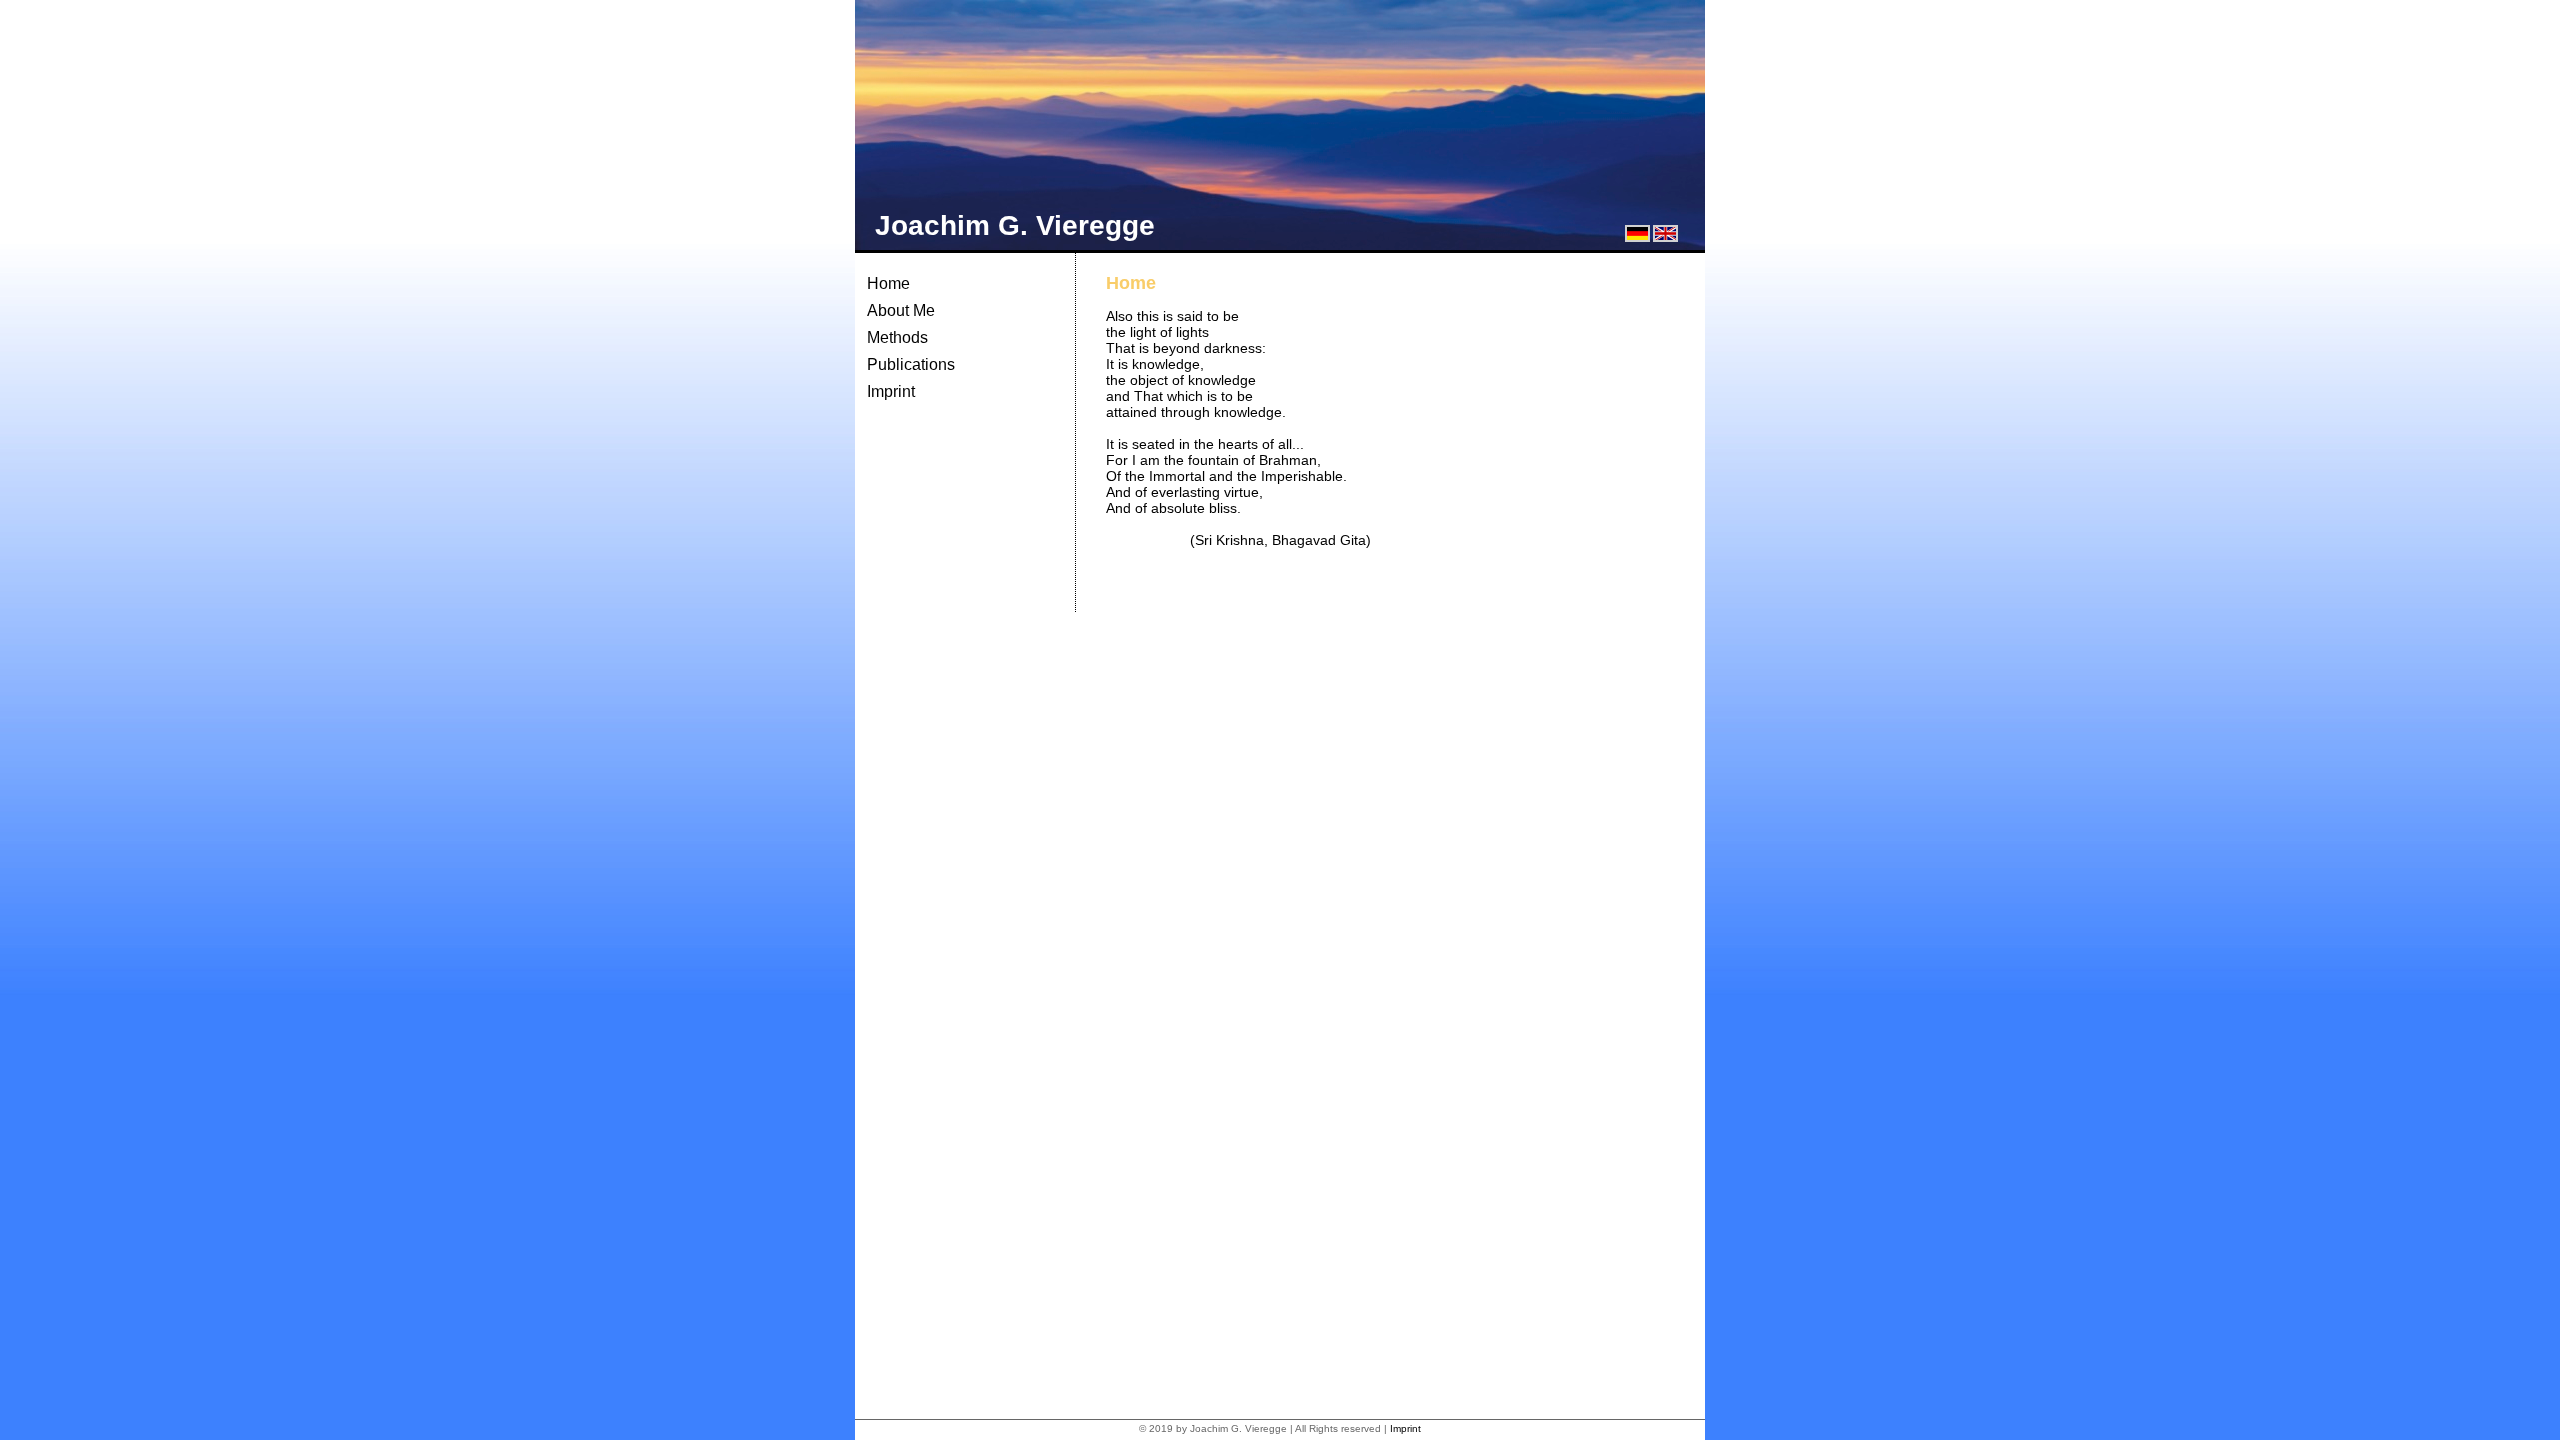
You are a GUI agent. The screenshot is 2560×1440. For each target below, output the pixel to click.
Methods (897, 337)
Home (888, 283)
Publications (911, 364)
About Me (901, 310)
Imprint (891, 391)
